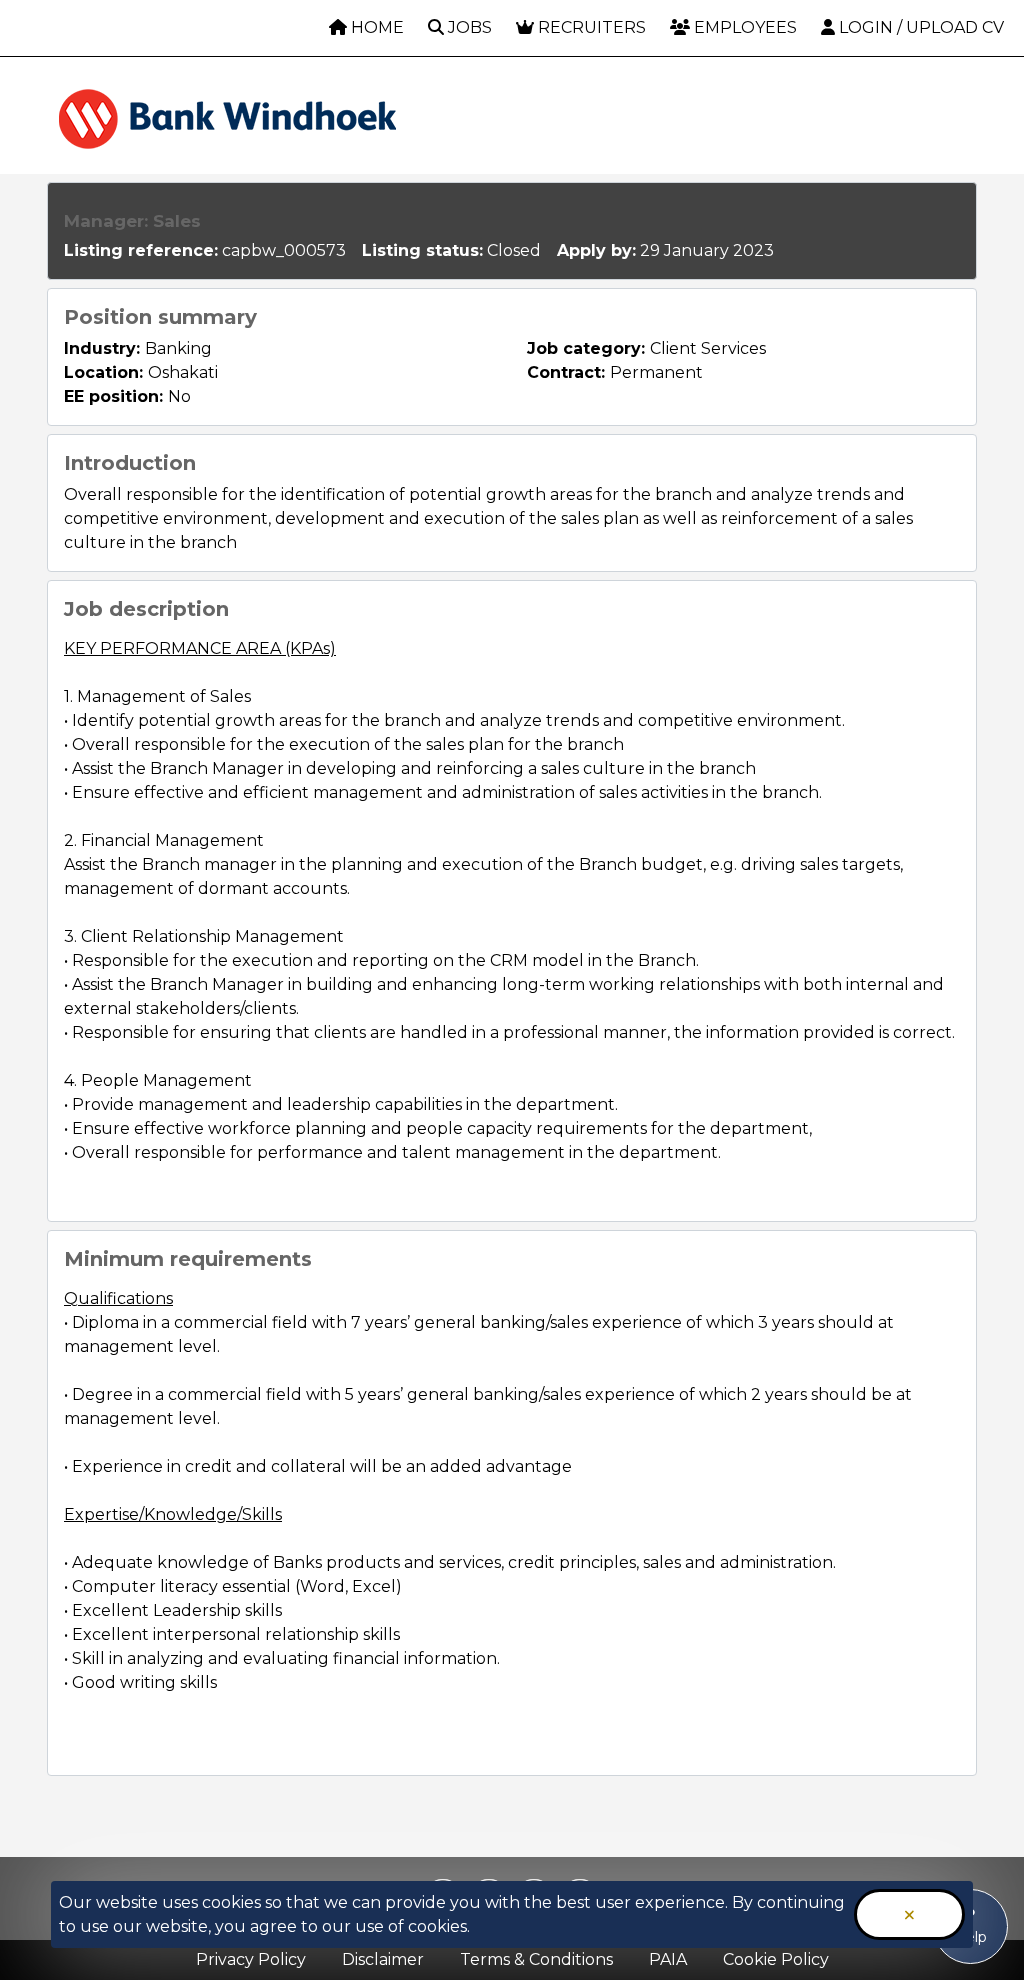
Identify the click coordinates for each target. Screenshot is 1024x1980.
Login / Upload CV (919, 27)
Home (375, 27)
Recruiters (590, 27)
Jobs (468, 27)
